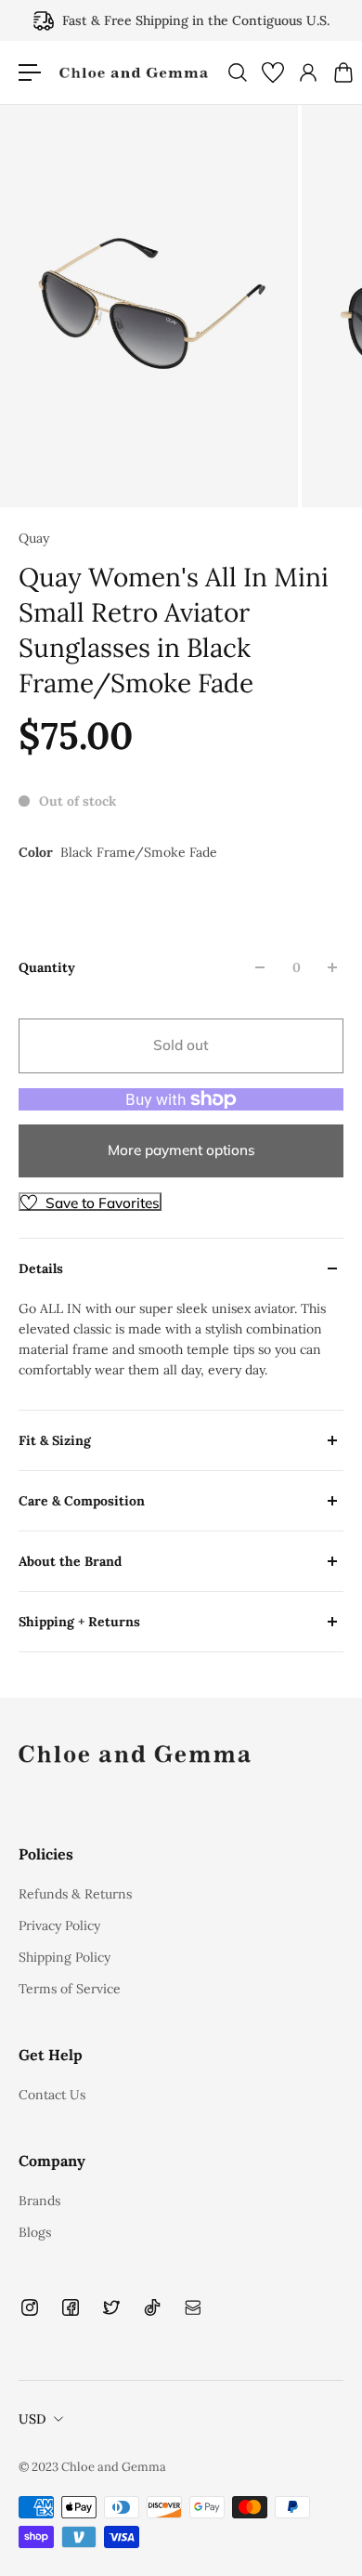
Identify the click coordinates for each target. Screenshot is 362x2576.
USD (32, 2419)
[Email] (193, 2307)
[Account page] (307, 72)
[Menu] (30, 72)
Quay (34, 538)
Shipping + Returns (79, 1622)
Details (41, 1268)
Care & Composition (82, 1501)
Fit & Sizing (55, 1440)
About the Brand (70, 1561)
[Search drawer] (237, 72)
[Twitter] (111, 2307)
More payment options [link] (181, 1150)
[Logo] (134, 73)
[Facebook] (71, 2307)
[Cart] (343, 72)
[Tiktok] (152, 2307)
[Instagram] (30, 2307)
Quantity (47, 967)
